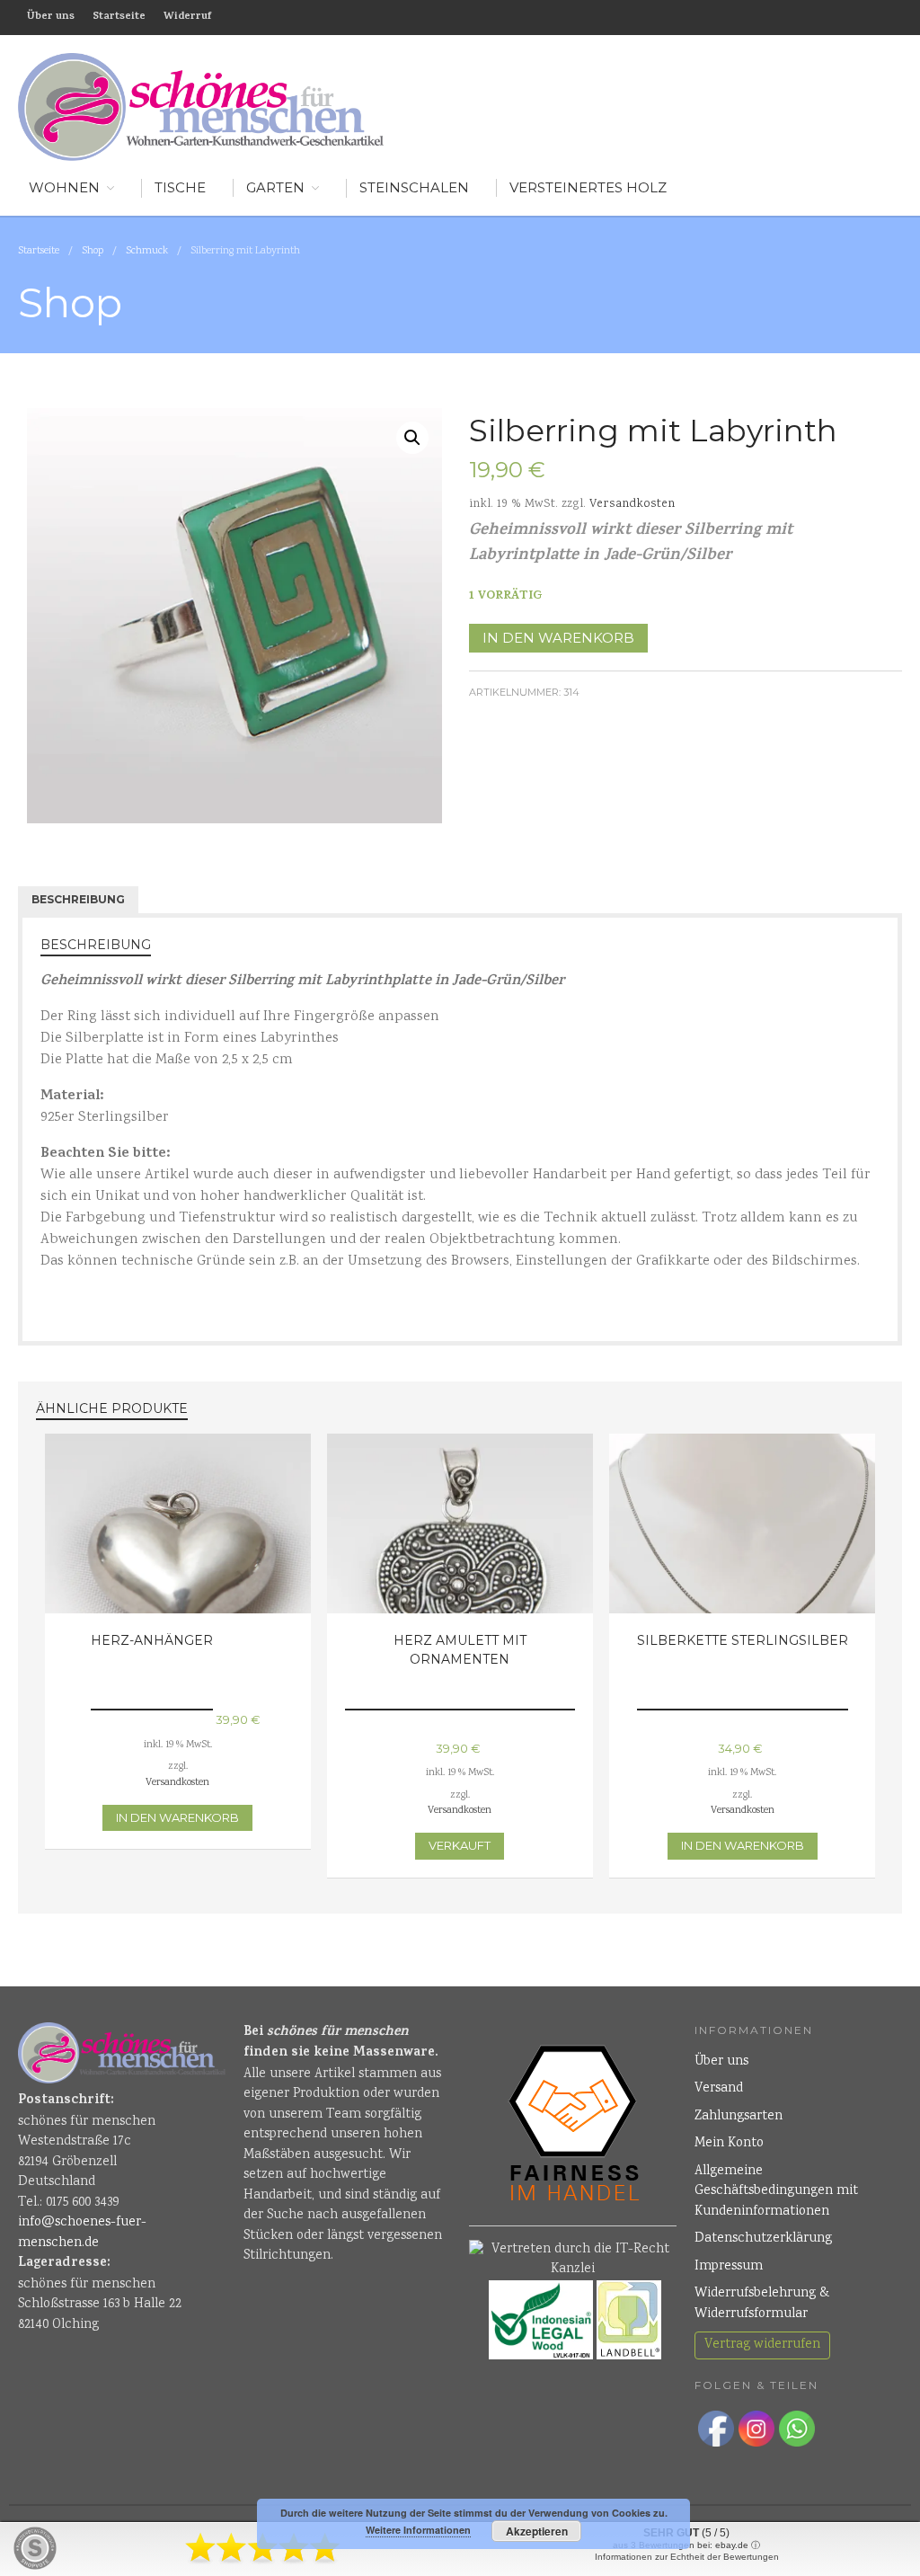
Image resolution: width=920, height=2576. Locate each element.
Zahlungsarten (739, 2117)
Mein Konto (729, 2144)
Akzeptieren (537, 2531)
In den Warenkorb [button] (177, 1817)
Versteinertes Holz (588, 187)
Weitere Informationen (418, 2530)
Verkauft (460, 1845)
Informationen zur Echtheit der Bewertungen (687, 2557)
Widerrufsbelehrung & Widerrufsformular (762, 2304)
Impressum (729, 2267)
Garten (275, 187)
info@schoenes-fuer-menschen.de (82, 2233)
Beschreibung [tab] (78, 899)
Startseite (119, 17)
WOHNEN (64, 187)
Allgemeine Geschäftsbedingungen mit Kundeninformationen (776, 2192)
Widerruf (187, 17)
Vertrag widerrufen (762, 2345)
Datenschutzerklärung (763, 2239)
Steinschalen (414, 187)
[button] (412, 438)
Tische (180, 187)
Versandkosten (632, 504)
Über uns (51, 17)
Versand (719, 2089)
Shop (93, 251)
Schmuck (147, 251)
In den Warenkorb (558, 638)
